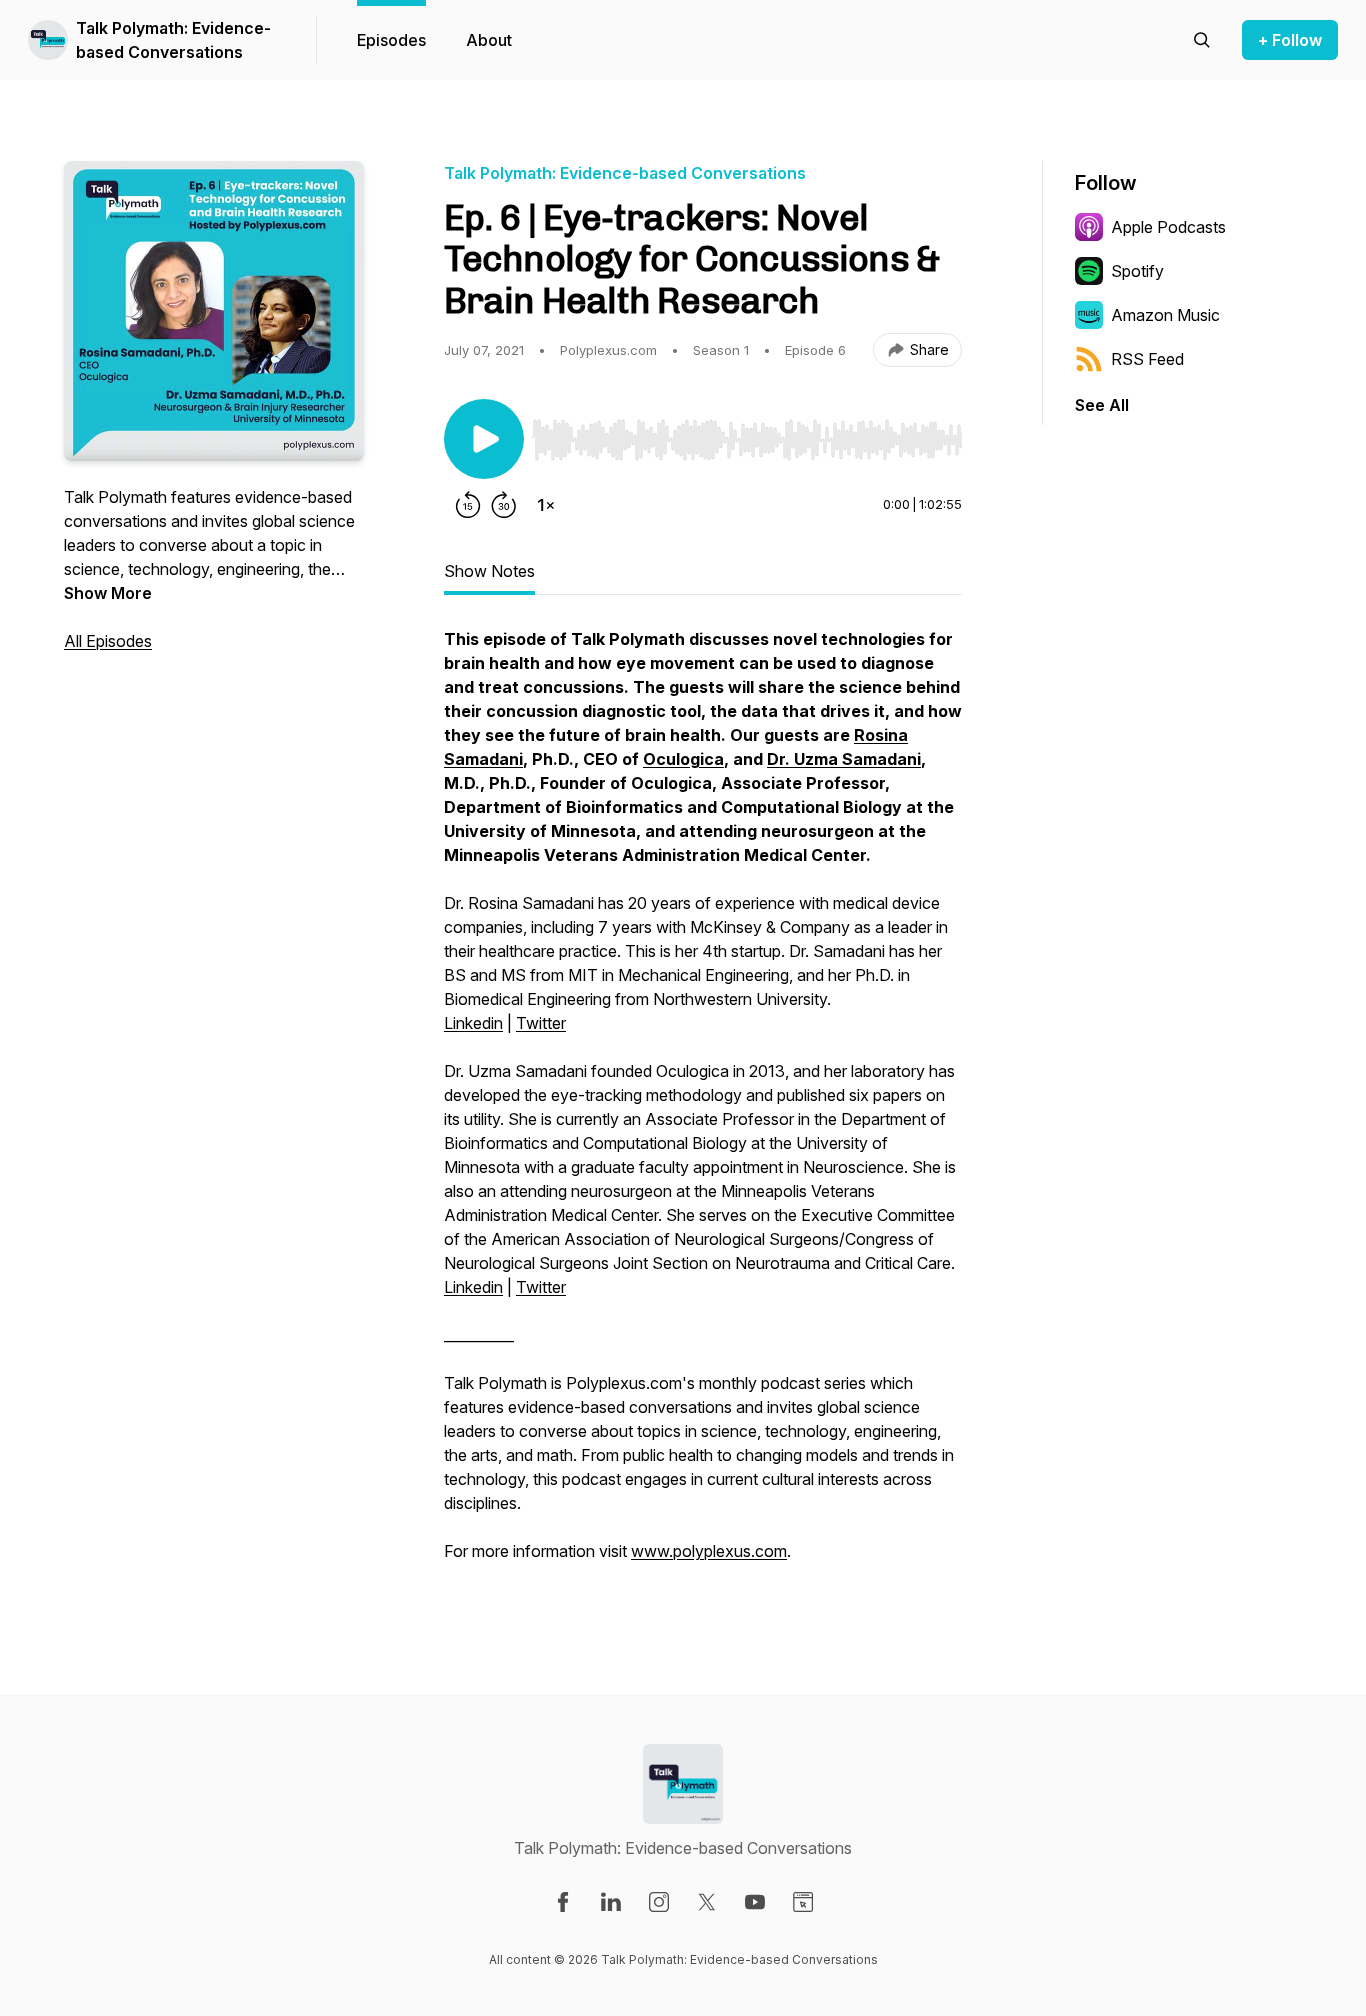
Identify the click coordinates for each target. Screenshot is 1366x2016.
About (489, 40)
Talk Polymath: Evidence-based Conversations (173, 40)
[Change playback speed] (546, 505)
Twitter (541, 1023)
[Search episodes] (1202, 40)
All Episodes (108, 641)
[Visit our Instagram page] (659, 1902)
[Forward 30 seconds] (504, 505)
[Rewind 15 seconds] (468, 505)
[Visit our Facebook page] (563, 1902)
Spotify (1137, 271)
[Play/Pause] (484, 439)
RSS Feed (1147, 359)
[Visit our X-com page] (707, 1902)
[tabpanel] (703, 1105)
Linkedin (473, 1023)
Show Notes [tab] (489, 571)
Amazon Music (1165, 315)
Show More (108, 593)
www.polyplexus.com (709, 1551)
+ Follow (1290, 40)
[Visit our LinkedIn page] (611, 1902)
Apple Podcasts (1168, 227)
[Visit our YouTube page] (755, 1902)
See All (1102, 405)
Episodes (391, 40)
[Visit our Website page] (803, 1902)
